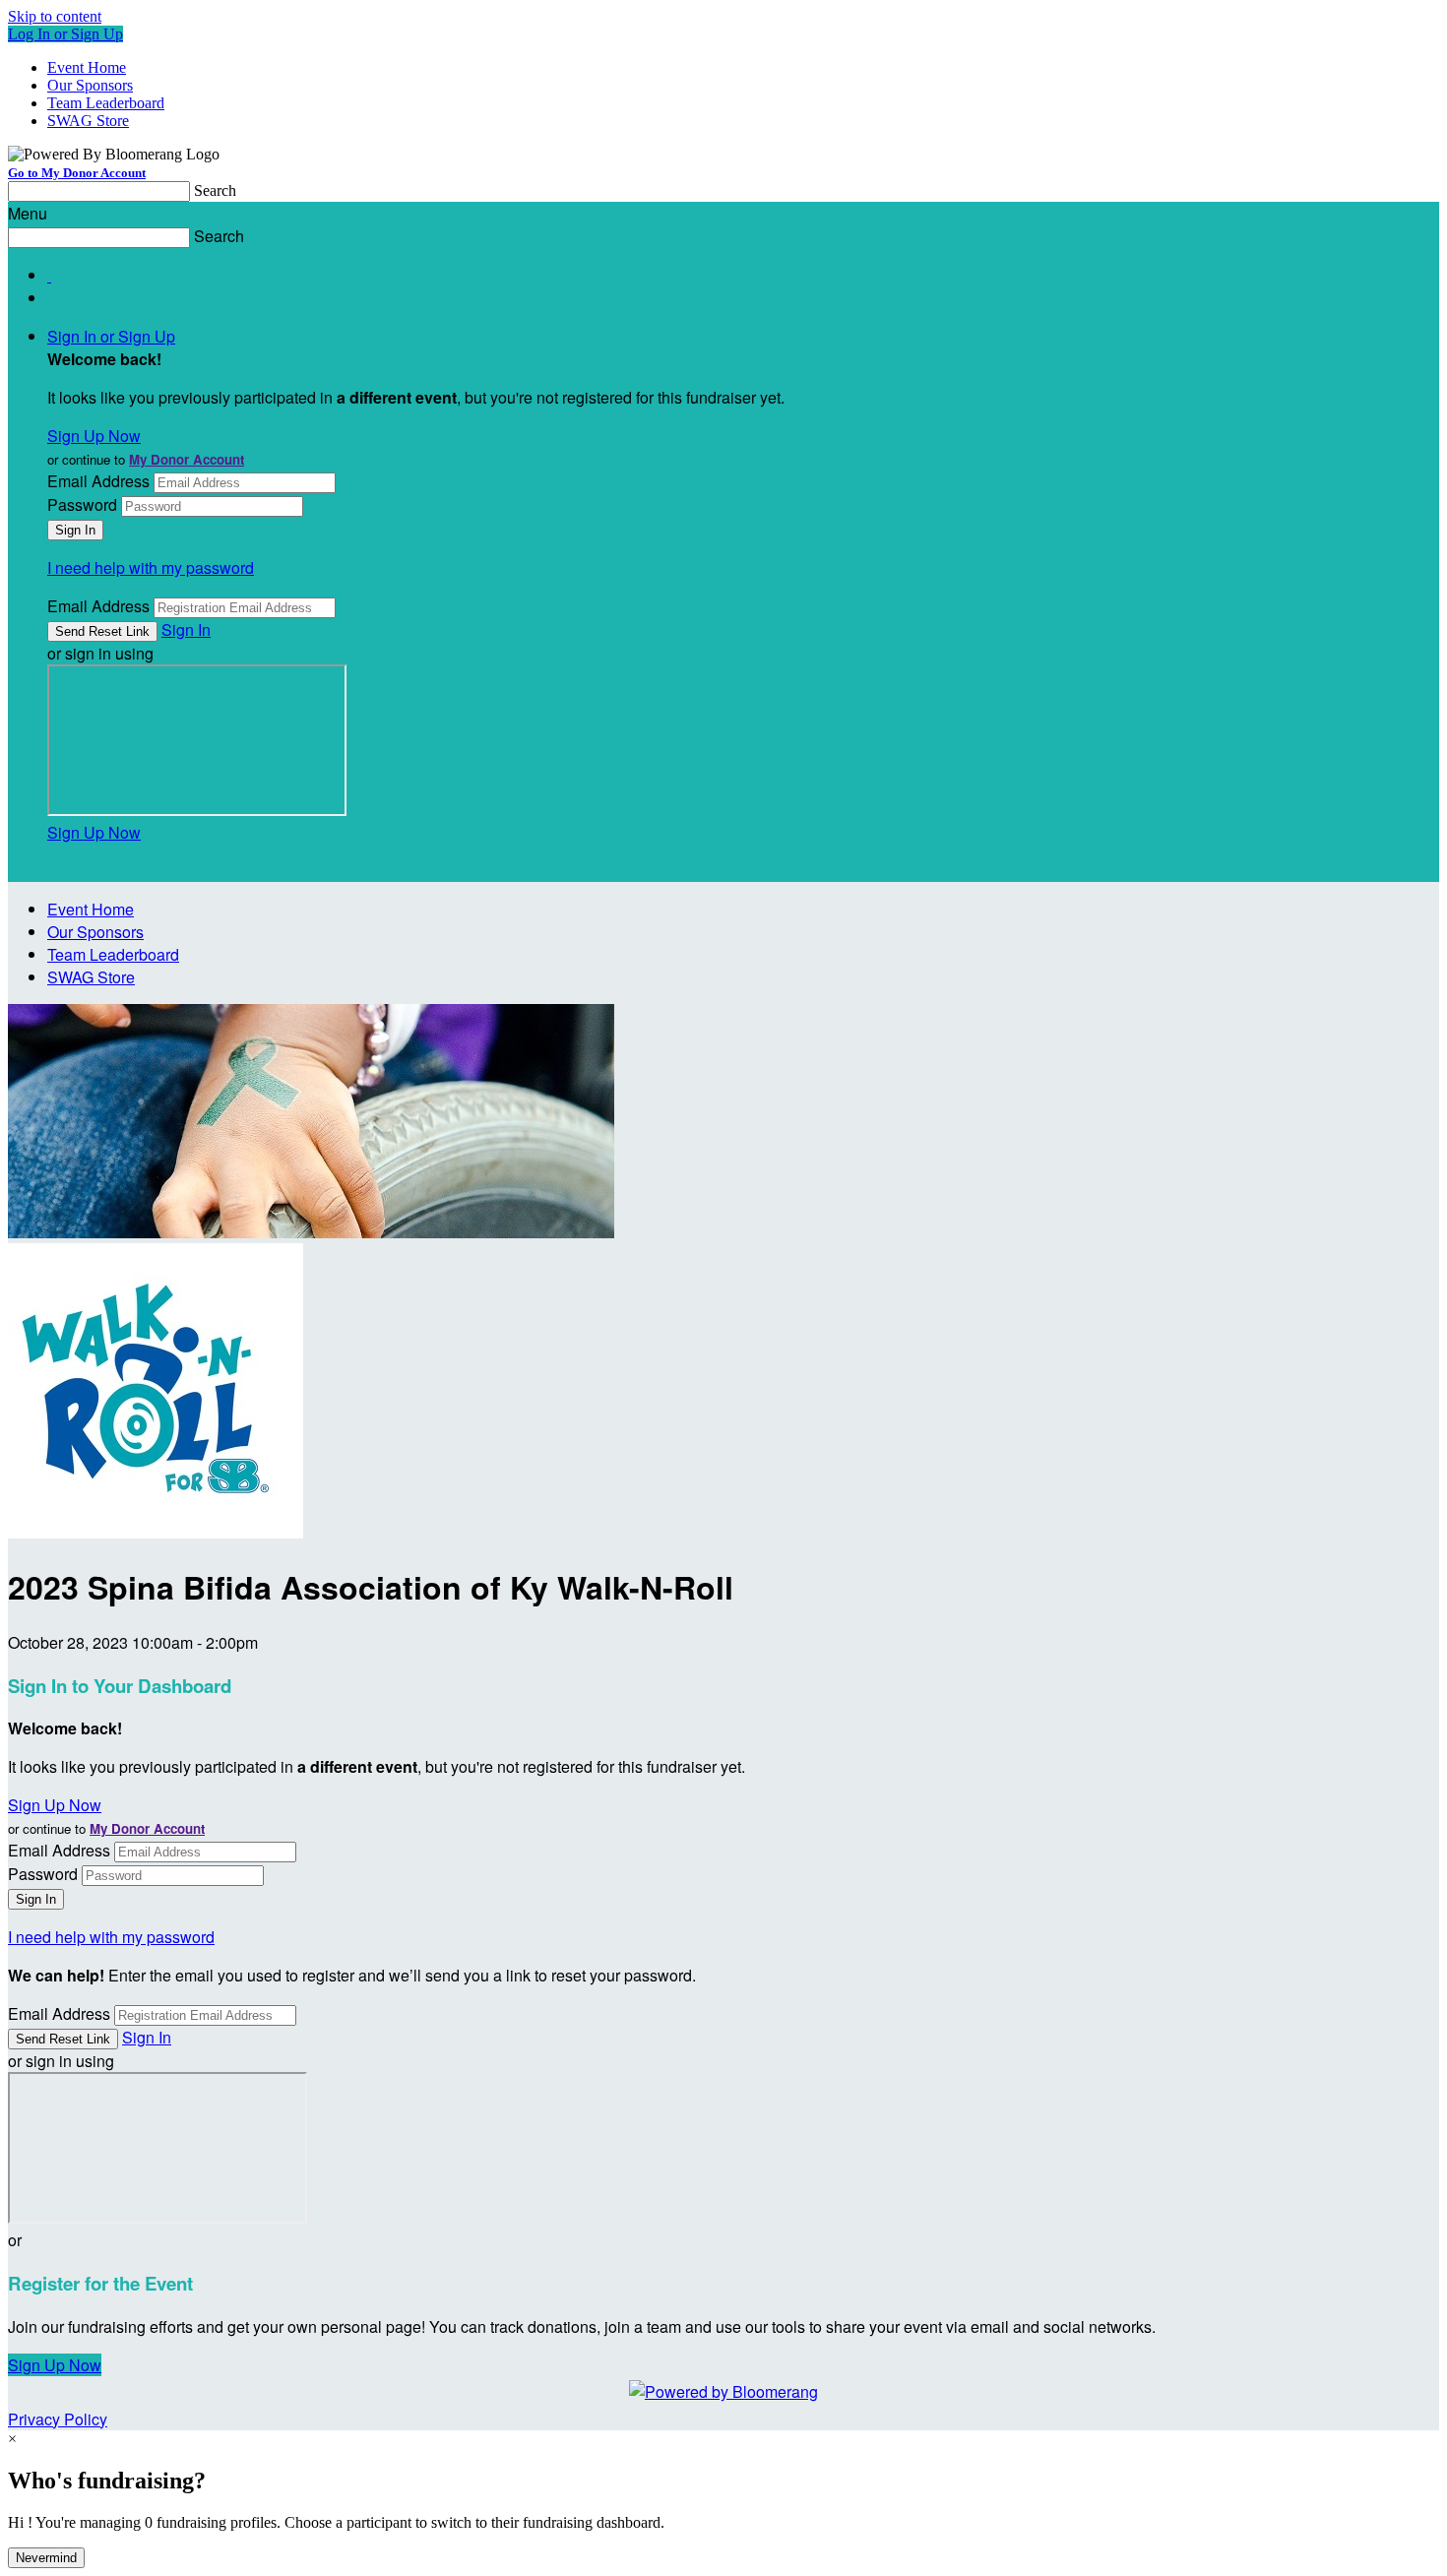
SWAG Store (88, 121)
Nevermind (46, 2558)
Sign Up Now (94, 436)
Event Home (87, 67)
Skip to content (55, 16)
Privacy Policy (58, 2419)
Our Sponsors (90, 85)
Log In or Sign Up (65, 34)
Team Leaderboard (106, 103)
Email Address (98, 481)
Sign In (186, 629)
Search (215, 190)
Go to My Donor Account (77, 173)
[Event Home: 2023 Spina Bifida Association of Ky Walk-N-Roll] (156, 1532)
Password (82, 504)
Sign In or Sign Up (111, 336)
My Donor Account (187, 459)
